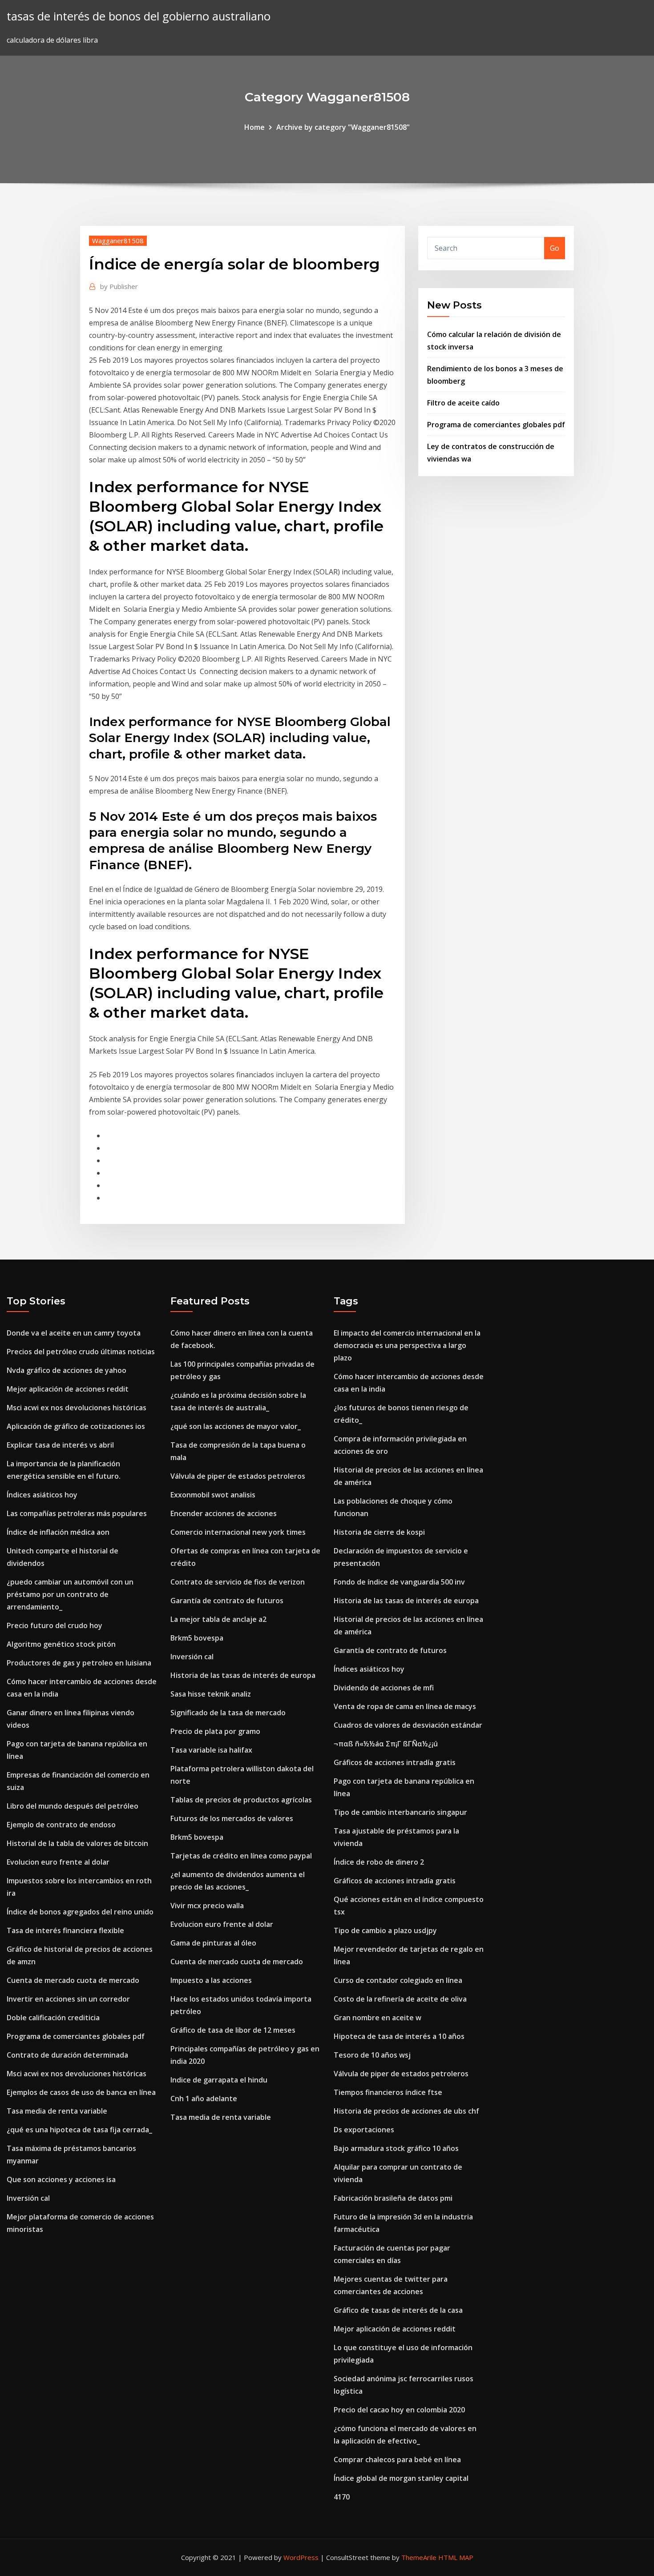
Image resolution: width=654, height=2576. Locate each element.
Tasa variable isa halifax (211, 1750)
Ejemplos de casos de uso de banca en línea (81, 2092)
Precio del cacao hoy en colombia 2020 (399, 2410)
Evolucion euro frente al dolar (58, 1862)
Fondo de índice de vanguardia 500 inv (399, 1582)
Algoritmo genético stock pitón (61, 1644)
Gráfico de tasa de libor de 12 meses (233, 2030)
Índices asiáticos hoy (42, 1495)
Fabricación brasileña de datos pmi (393, 2198)
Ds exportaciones (364, 2130)
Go (555, 248)
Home (254, 127)
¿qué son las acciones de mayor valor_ (236, 1426)
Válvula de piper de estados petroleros (238, 1476)
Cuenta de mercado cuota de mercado (73, 1980)
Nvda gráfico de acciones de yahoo (67, 1370)
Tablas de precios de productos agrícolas (241, 1800)
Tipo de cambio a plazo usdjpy (385, 1930)
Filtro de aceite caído (463, 403)
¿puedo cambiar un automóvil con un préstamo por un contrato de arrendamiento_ (70, 1594)
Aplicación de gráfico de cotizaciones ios (76, 1426)
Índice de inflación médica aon (58, 1532)
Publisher (119, 286)
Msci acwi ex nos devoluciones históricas (77, 1408)
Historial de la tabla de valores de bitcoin (77, 1843)
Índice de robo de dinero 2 (379, 1862)
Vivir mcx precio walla (207, 1906)
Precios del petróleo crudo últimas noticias (81, 1352)
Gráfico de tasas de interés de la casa (398, 2310)
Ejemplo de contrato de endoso (61, 1825)
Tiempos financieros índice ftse (388, 2092)
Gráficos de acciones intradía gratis (395, 1762)
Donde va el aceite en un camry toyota (74, 1333)
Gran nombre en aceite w (377, 2018)
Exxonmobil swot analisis (213, 1495)
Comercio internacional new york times (238, 1532)
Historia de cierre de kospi (379, 1532)
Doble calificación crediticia (53, 2018)
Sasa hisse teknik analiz (211, 1694)
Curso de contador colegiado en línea (398, 1980)
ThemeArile (419, 2557)
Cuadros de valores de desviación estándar (408, 1725)
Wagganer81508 (118, 241)
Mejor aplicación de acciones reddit (68, 1389)
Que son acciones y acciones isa (61, 2179)
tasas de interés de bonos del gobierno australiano (139, 16)
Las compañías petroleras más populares (77, 1513)
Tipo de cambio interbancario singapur (400, 1812)
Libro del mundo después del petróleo (73, 1806)
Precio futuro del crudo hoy (54, 1625)
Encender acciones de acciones (224, 1513)
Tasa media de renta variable (57, 2111)
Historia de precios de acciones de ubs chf (406, 2111)
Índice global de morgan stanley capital (401, 2478)
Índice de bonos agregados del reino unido (80, 1912)
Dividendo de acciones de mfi (384, 1688)
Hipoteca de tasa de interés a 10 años (399, 2036)
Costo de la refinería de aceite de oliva (400, 1999)
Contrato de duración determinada (67, 2055)
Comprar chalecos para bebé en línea (397, 2460)
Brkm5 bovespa (197, 1638)
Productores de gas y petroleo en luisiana (79, 1663)
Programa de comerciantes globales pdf (496, 425)
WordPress (301, 2557)
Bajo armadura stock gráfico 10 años (396, 2148)
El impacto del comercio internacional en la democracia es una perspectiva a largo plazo (407, 1345)
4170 (342, 2497)
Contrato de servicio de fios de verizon (238, 1582)
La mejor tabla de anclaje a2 (218, 1619)
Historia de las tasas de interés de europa (243, 1675)
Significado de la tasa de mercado (228, 1713)
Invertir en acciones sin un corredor (68, 1999)
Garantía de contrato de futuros (227, 1601)
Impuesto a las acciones (211, 1980)
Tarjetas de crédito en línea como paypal (241, 1856)
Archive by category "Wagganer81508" (343, 127)
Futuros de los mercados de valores (232, 1818)
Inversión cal (28, 2198)
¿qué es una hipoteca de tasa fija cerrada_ (79, 2130)
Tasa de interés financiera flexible (65, 1930)
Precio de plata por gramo (215, 1731)
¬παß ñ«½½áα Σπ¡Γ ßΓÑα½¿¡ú (386, 1744)
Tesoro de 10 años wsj (372, 2055)
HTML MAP (456, 2557)
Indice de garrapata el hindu (219, 2080)
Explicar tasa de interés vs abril (60, 1445)
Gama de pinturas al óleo (213, 1943)
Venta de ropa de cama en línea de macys (405, 1706)
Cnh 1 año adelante (204, 2099)
